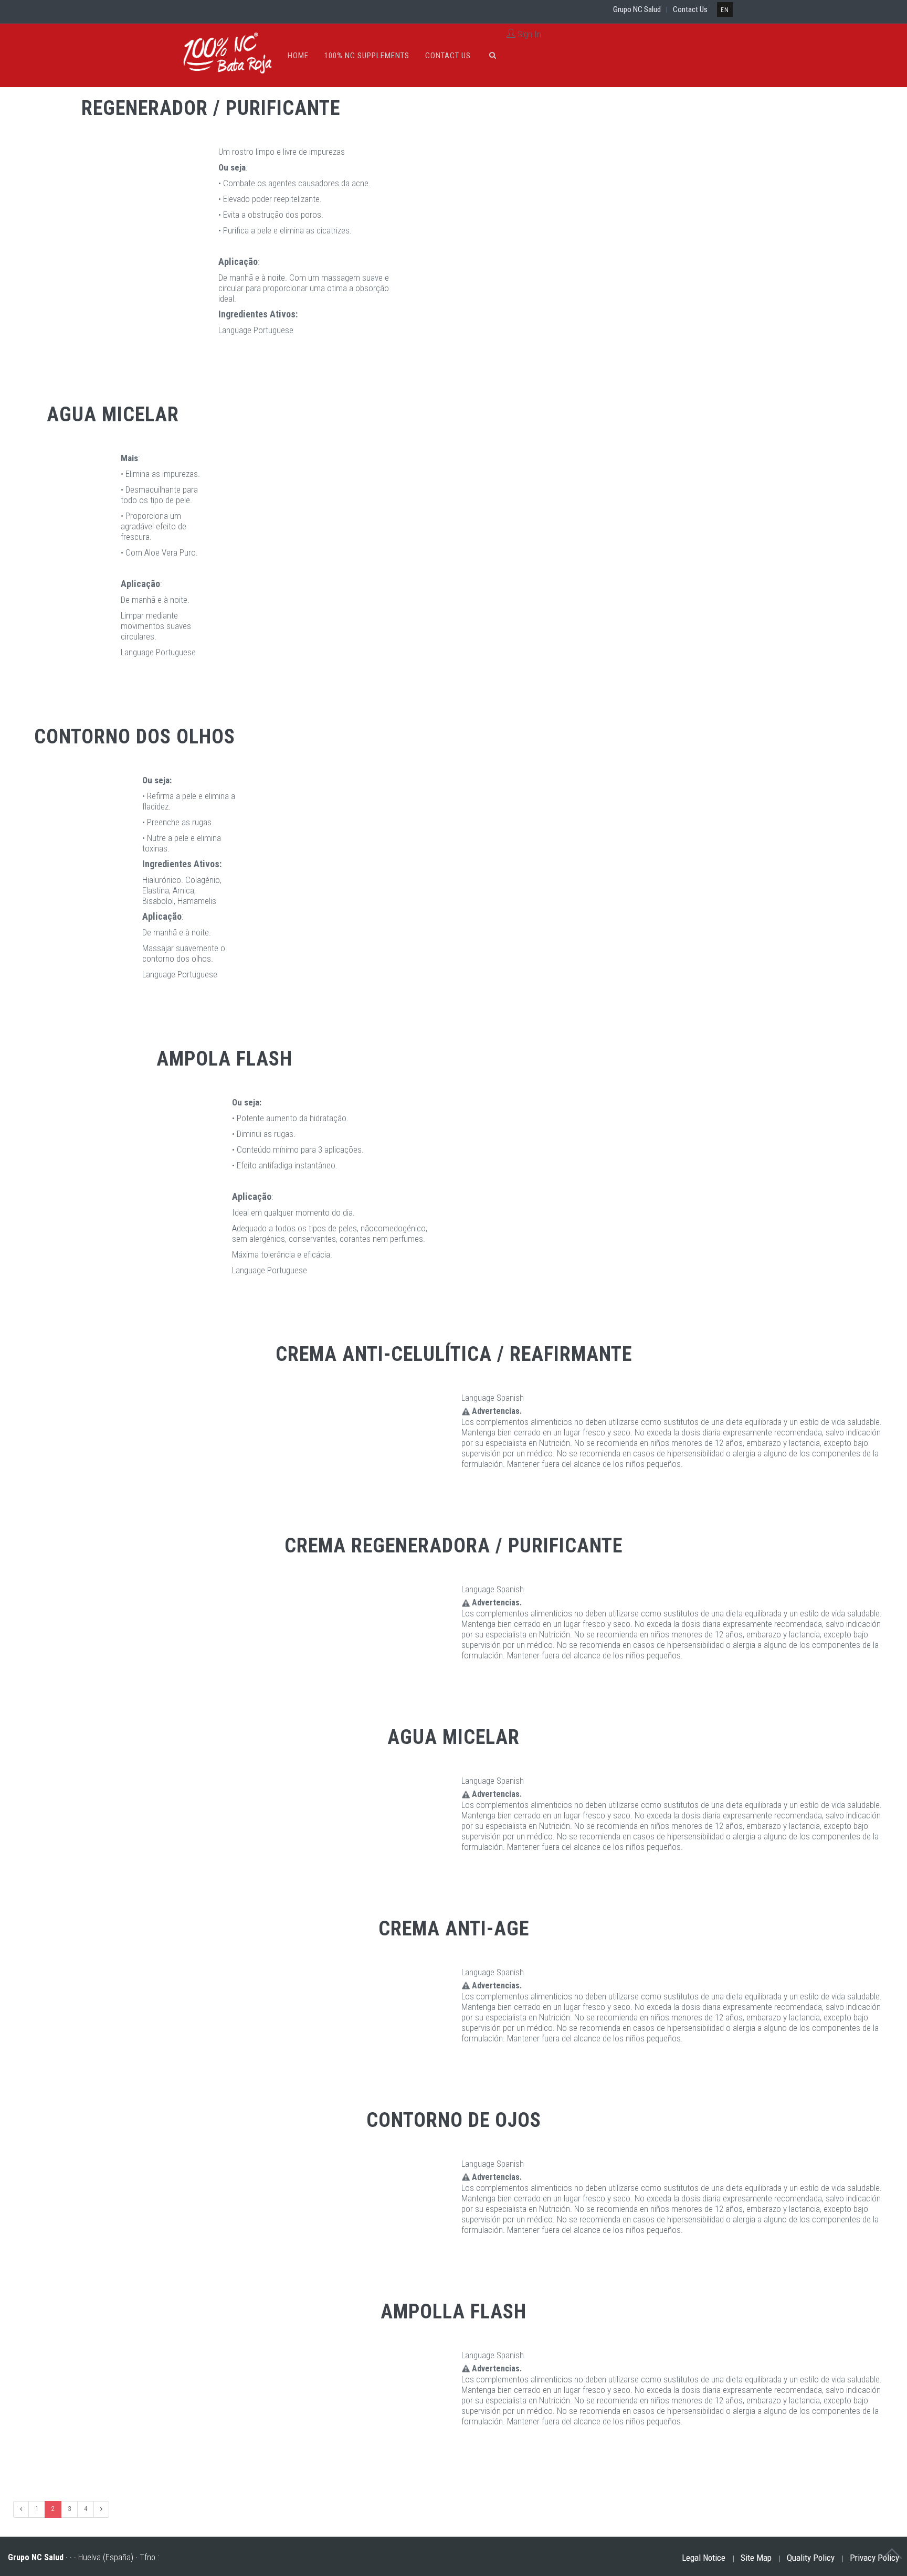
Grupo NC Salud (637, 9)
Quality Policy (811, 2558)
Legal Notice (704, 2558)
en (725, 10)
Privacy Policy (874, 2558)
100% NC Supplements (367, 56)
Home (298, 56)
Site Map (756, 2558)
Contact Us (690, 9)
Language (235, 330)
